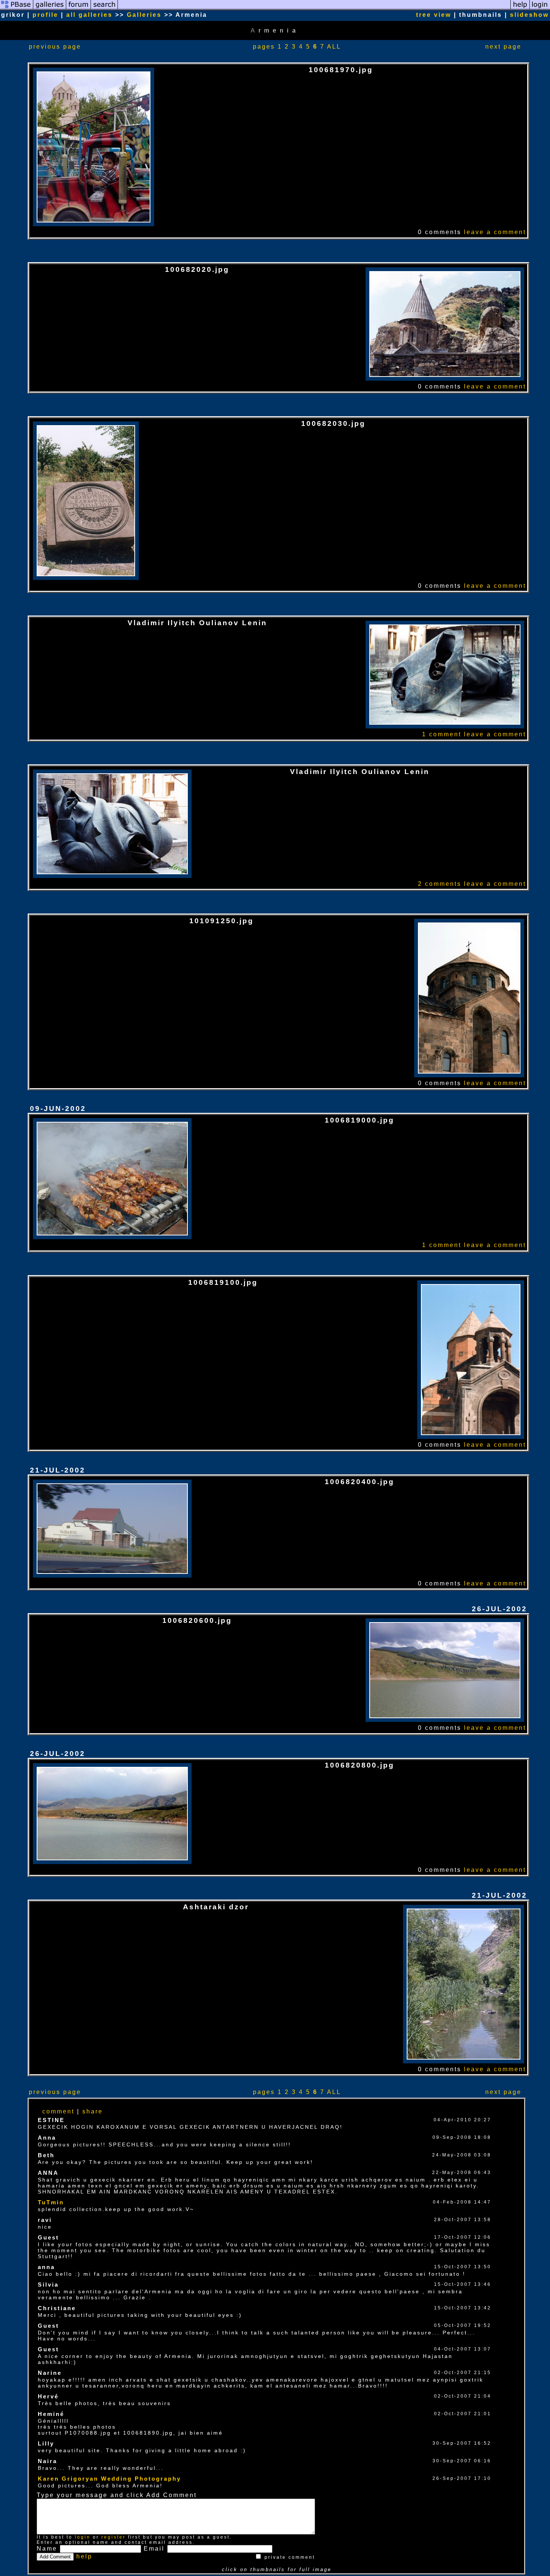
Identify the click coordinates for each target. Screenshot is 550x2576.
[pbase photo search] (104, 8)
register (114, 2537)
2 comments (440, 884)
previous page (55, 47)
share (93, 2111)
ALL (334, 47)
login (83, 2537)
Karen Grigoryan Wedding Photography (109, 2479)
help (84, 2556)
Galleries (144, 15)
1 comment (442, 734)
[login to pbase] (540, 8)
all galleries (89, 15)
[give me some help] (520, 8)
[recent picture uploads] (50, 8)
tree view (434, 15)
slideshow (529, 15)
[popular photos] (314, 8)
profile (45, 15)
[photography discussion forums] (79, 8)
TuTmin (51, 2202)
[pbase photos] (17, 8)
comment (58, 2111)
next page (503, 47)
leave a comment (495, 232)
